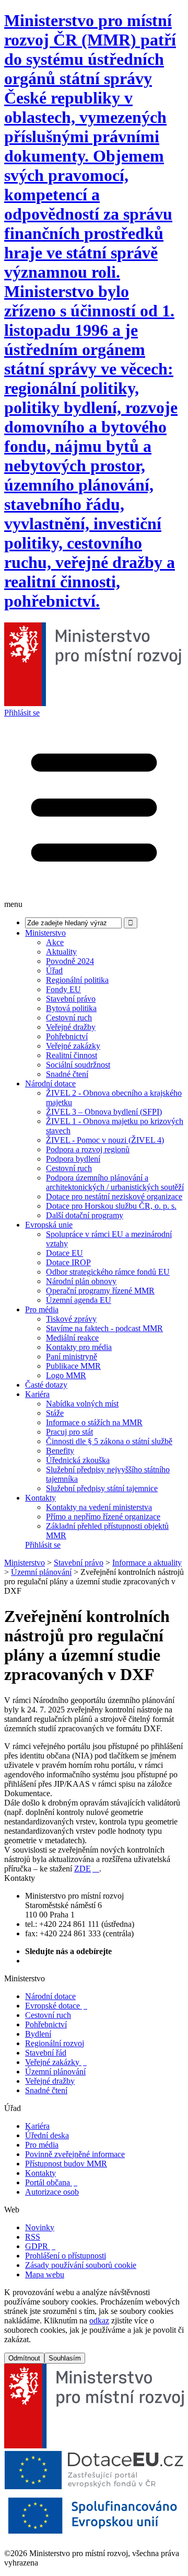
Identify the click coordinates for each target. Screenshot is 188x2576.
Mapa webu (45, 2274)
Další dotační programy (85, 1215)
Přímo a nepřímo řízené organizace (103, 1517)
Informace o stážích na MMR (94, 1422)
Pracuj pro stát (69, 1432)
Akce (55, 942)
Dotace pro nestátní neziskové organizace (114, 1196)
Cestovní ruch (69, 1018)
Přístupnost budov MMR (66, 2164)
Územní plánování (41, 1572)
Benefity (60, 1451)
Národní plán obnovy (81, 1281)
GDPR (40, 2246)
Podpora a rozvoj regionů (88, 1149)
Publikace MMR (73, 1366)
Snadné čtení (67, 1074)
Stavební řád (46, 2053)
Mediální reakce (72, 1338)
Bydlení (38, 2034)
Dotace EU (64, 1253)
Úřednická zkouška (78, 1460)
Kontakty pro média (79, 1347)
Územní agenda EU (79, 1300)
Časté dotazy (46, 1385)
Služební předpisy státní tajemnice (102, 1488)
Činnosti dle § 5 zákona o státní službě (109, 1441)
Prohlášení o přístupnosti (66, 2256)
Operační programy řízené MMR (100, 1291)
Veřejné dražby (71, 1027)
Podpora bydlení (73, 1159)
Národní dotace (50, 1083)
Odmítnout (24, 2358)
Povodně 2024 (70, 961)
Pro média (42, 1309)
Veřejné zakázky (73, 1046)
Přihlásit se (22, 713)
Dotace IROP (68, 1262)
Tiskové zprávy (71, 1319)
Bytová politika (71, 1008)
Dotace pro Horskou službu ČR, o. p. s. (111, 1206)
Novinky (40, 2227)
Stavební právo (71, 999)
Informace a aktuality (147, 1563)
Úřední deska (47, 2135)
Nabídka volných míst (82, 1404)
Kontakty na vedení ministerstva (99, 1507)
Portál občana (51, 2182)
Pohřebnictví (67, 1036)
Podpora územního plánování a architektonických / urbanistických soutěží (115, 1182)
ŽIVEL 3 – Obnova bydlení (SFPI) (104, 1112)
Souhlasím (65, 2358)
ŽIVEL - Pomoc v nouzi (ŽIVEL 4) (105, 1140)
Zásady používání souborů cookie (81, 2265)
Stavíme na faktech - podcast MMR (104, 1328)
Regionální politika (77, 980)
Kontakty (40, 1498)
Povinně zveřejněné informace (75, 2154)
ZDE (87, 1869)
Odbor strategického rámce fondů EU (108, 1272)
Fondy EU (63, 989)
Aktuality (61, 952)
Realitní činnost (72, 1055)
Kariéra (37, 1394)
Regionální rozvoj (55, 2043)
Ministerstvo (45, 933)
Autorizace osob (52, 2192)
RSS (33, 2237)
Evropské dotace (56, 2006)
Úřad (54, 971)
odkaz (99, 2320)
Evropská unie (49, 1225)
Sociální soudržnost (78, 1065)
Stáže (55, 1413)
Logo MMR (66, 1375)
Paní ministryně (72, 1357)
